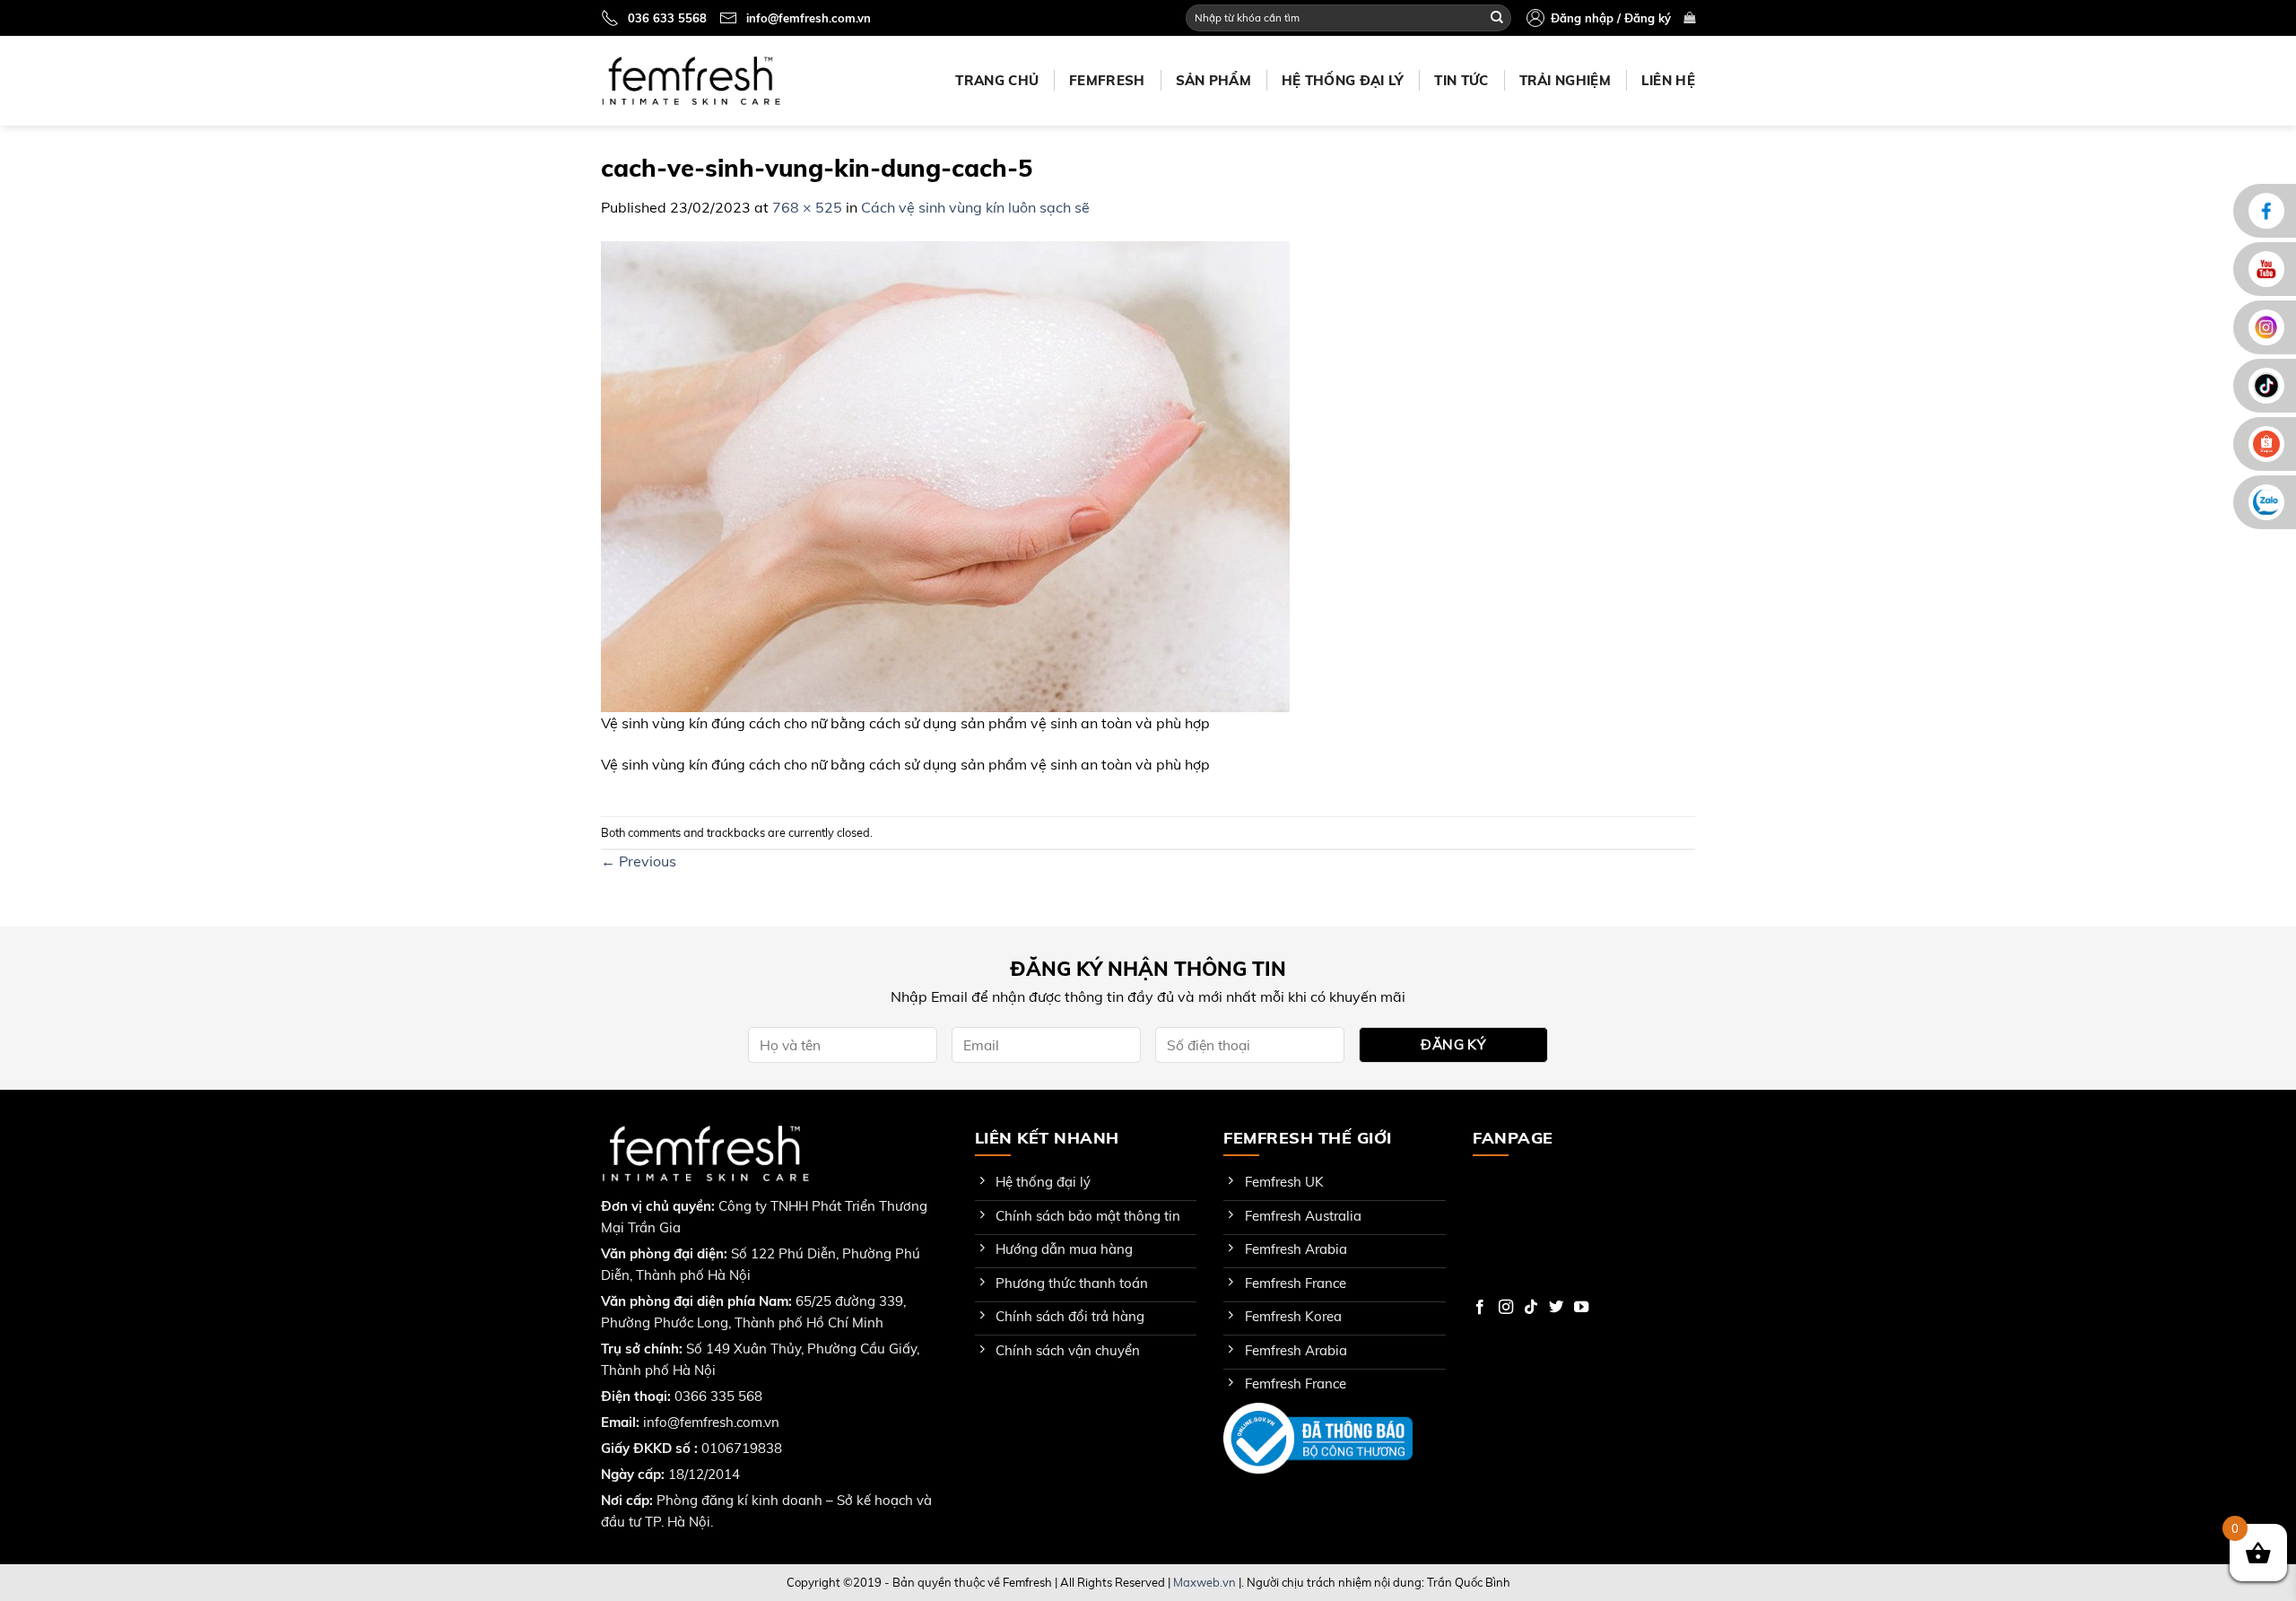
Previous (639, 861)
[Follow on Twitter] (1556, 1308)
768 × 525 (807, 207)
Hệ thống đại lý (1343, 80)
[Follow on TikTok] (1531, 1308)
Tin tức (1461, 80)
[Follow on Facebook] (1480, 1308)
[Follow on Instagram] (1506, 1308)
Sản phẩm (1213, 80)
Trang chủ (997, 80)
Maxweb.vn (1205, 1582)
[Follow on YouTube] (1581, 1308)
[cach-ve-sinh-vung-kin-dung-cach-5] (945, 474)
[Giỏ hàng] (1689, 17)
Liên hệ (1668, 80)
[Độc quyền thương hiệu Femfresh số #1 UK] (691, 80)
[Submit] (1497, 18)
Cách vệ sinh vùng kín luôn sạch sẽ (975, 207)
